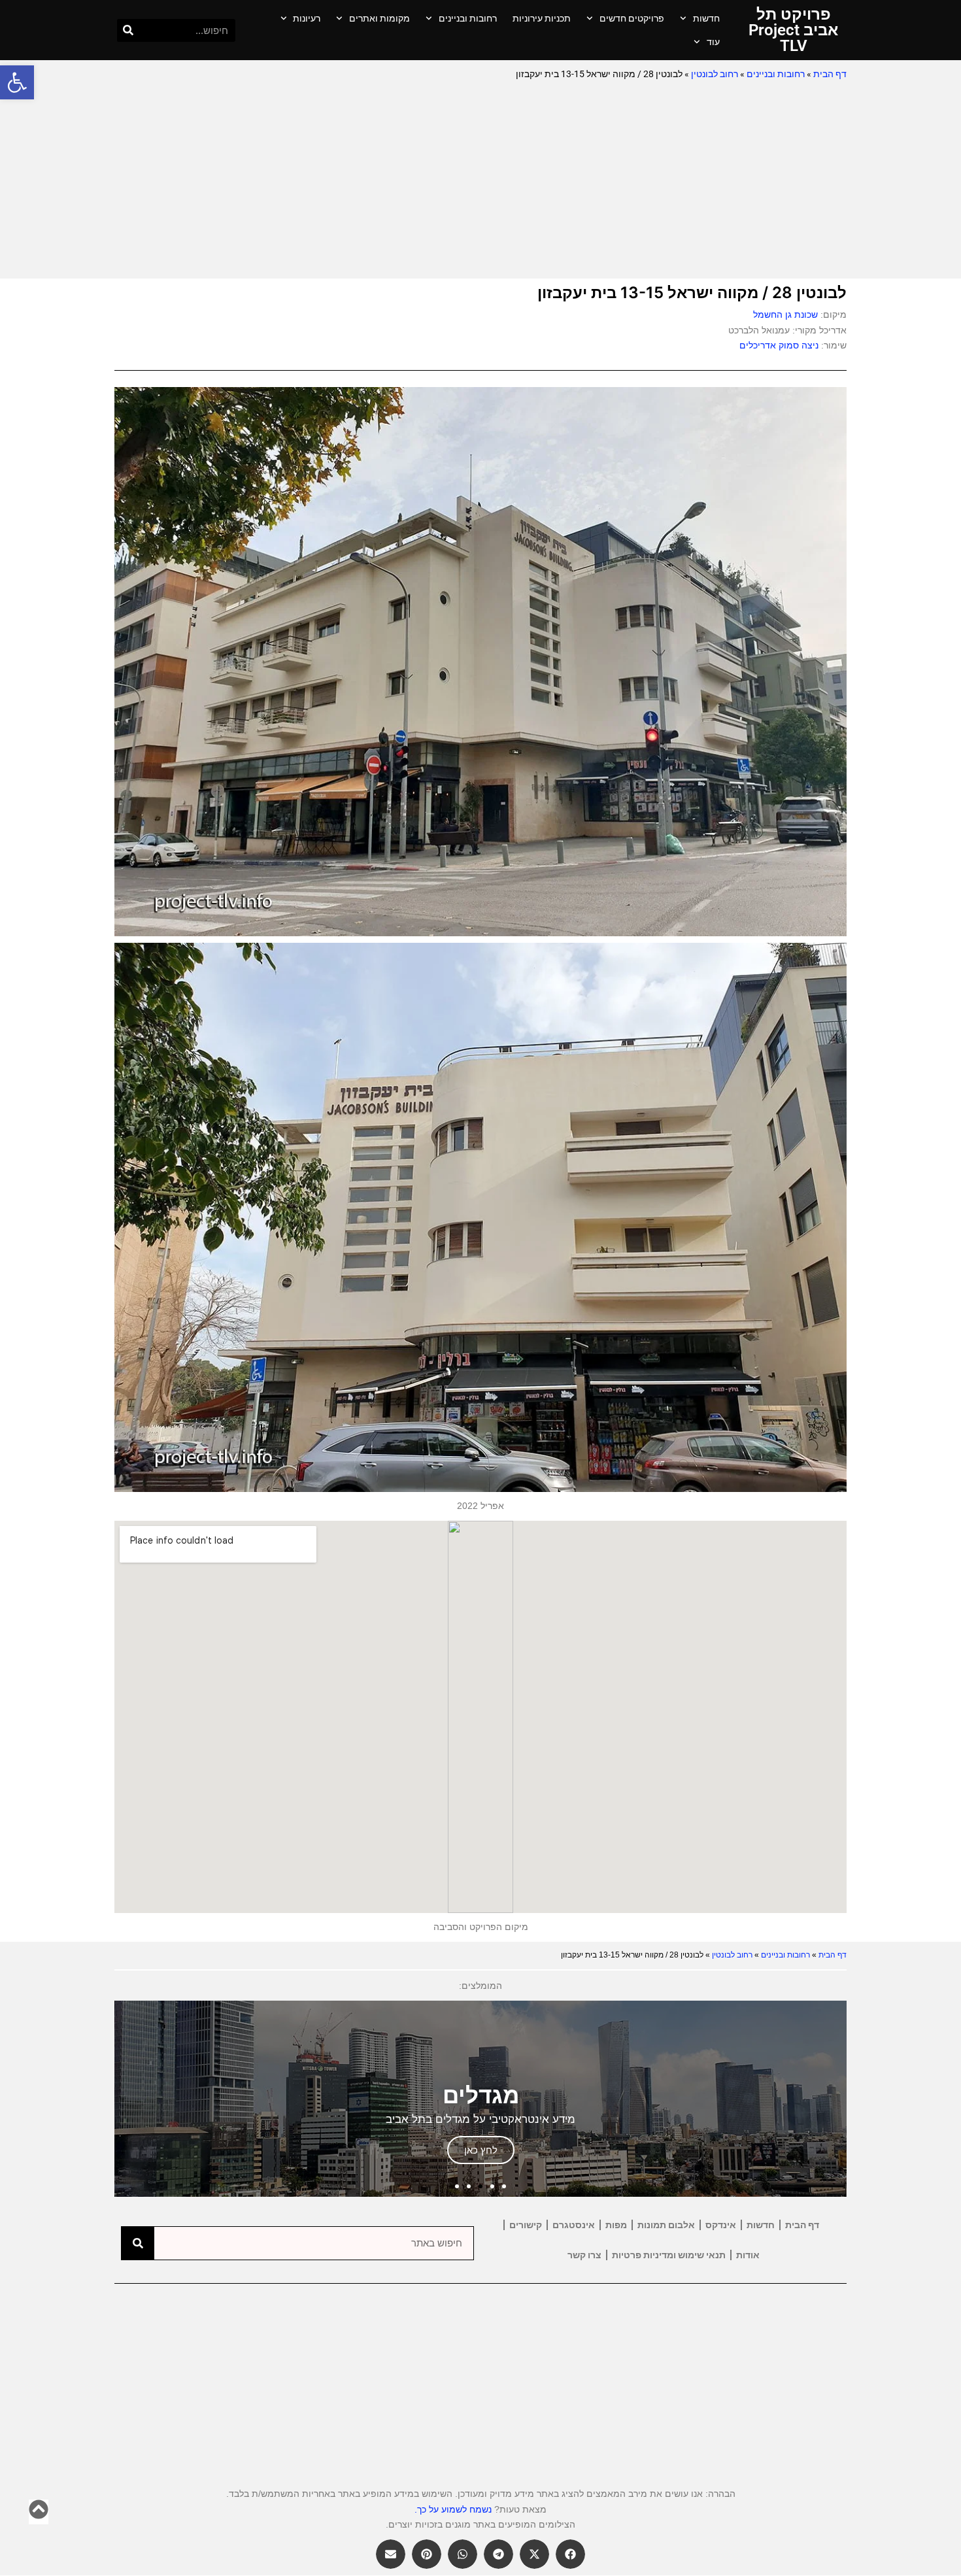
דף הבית (830, 74)
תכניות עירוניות (542, 18)
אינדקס (721, 2225)
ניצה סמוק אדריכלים (779, 345)
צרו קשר (584, 2255)
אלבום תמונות (666, 2225)
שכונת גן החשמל (785, 314)
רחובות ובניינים (468, 18)
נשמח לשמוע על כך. (453, 2509)
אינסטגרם (574, 2225)
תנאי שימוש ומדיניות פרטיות (669, 2255)
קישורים (526, 2225)
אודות (748, 2255)
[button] (17, 82)
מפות (616, 2225)
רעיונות (307, 18)
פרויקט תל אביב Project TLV (793, 30)
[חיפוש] (128, 30)
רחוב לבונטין (715, 74)
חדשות (706, 18)
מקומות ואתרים (379, 18)
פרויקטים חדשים (632, 18)
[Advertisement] (480, 180)
